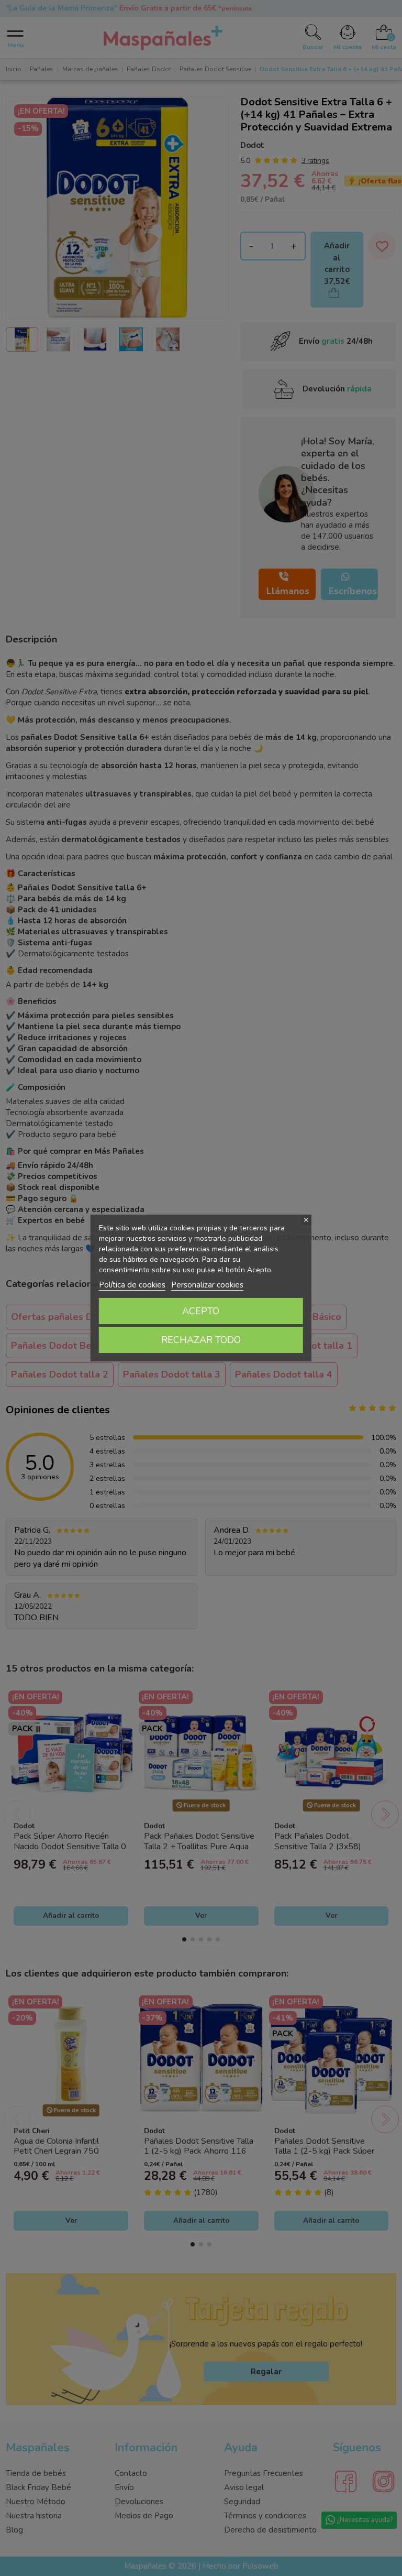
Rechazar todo (201, 1340)
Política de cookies (132, 1285)
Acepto (201, 1311)
